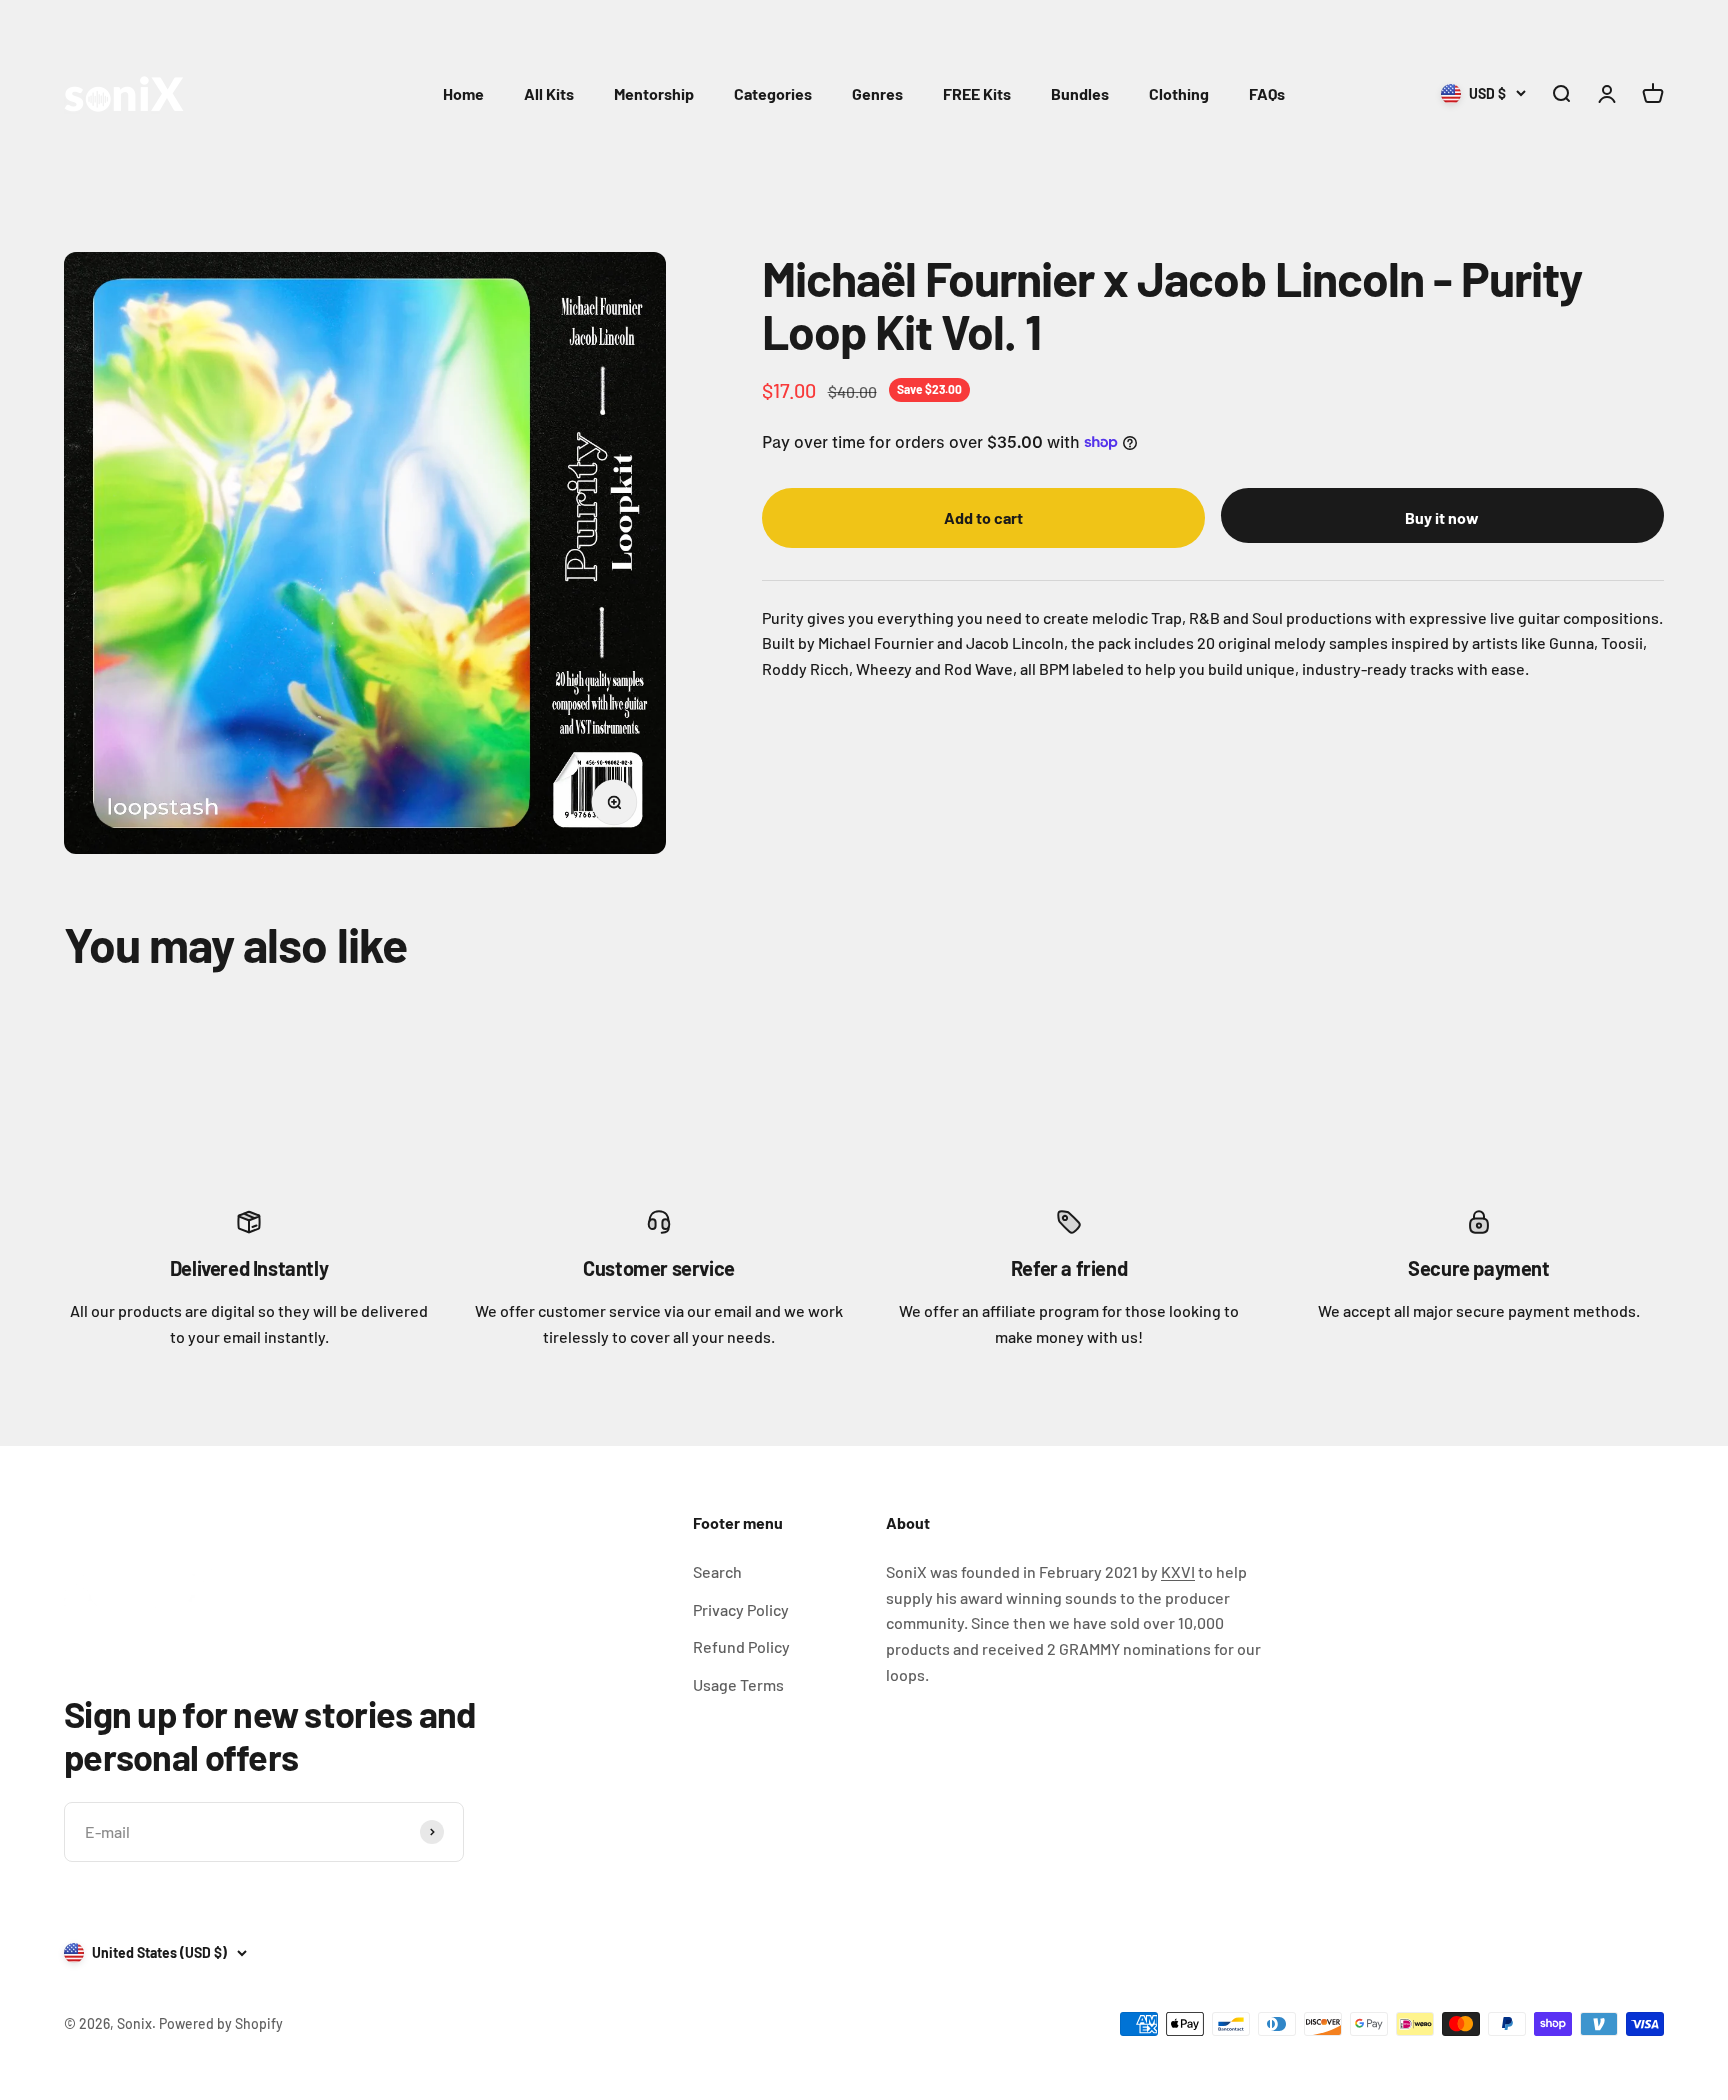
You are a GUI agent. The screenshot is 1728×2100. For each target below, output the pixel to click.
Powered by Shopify (221, 2023)
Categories (773, 93)
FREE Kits (977, 93)
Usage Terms (738, 1684)
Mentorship (654, 93)
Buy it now (1442, 517)
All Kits (549, 93)
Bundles (1080, 93)
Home (463, 93)
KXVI (1178, 1571)
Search (717, 1571)
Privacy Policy (741, 1609)
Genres (877, 93)
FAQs (1267, 93)
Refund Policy (741, 1646)
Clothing (1179, 93)
